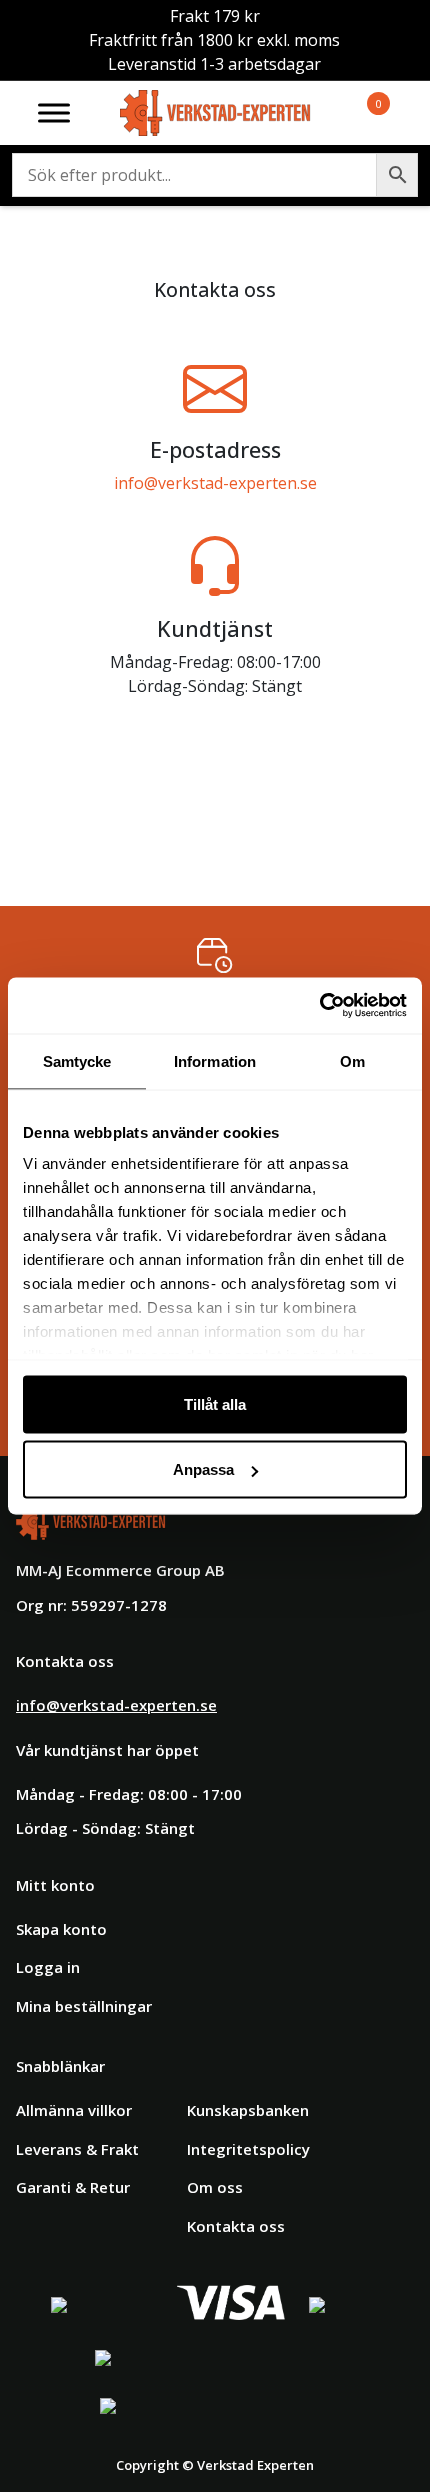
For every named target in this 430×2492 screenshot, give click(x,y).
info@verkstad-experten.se (215, 483)
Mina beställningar (84, 2006)
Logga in (48, 1967)
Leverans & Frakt (77, 2149)
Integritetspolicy (248, 2149)
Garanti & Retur (73, 2187)
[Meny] (54, 112)
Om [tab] (352, 1060)
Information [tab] (215, 1060)
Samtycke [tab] (77, 1060)
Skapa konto (61, 1929)
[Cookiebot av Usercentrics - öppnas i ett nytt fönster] (319, 1006)
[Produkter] (355, 113)
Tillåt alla (215, 1403)
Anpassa (203, 1469)
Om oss (215, 2187)
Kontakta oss (236, 2226)
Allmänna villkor (74, 2110)
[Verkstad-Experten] (215, 102)
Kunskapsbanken (248, 2110)
